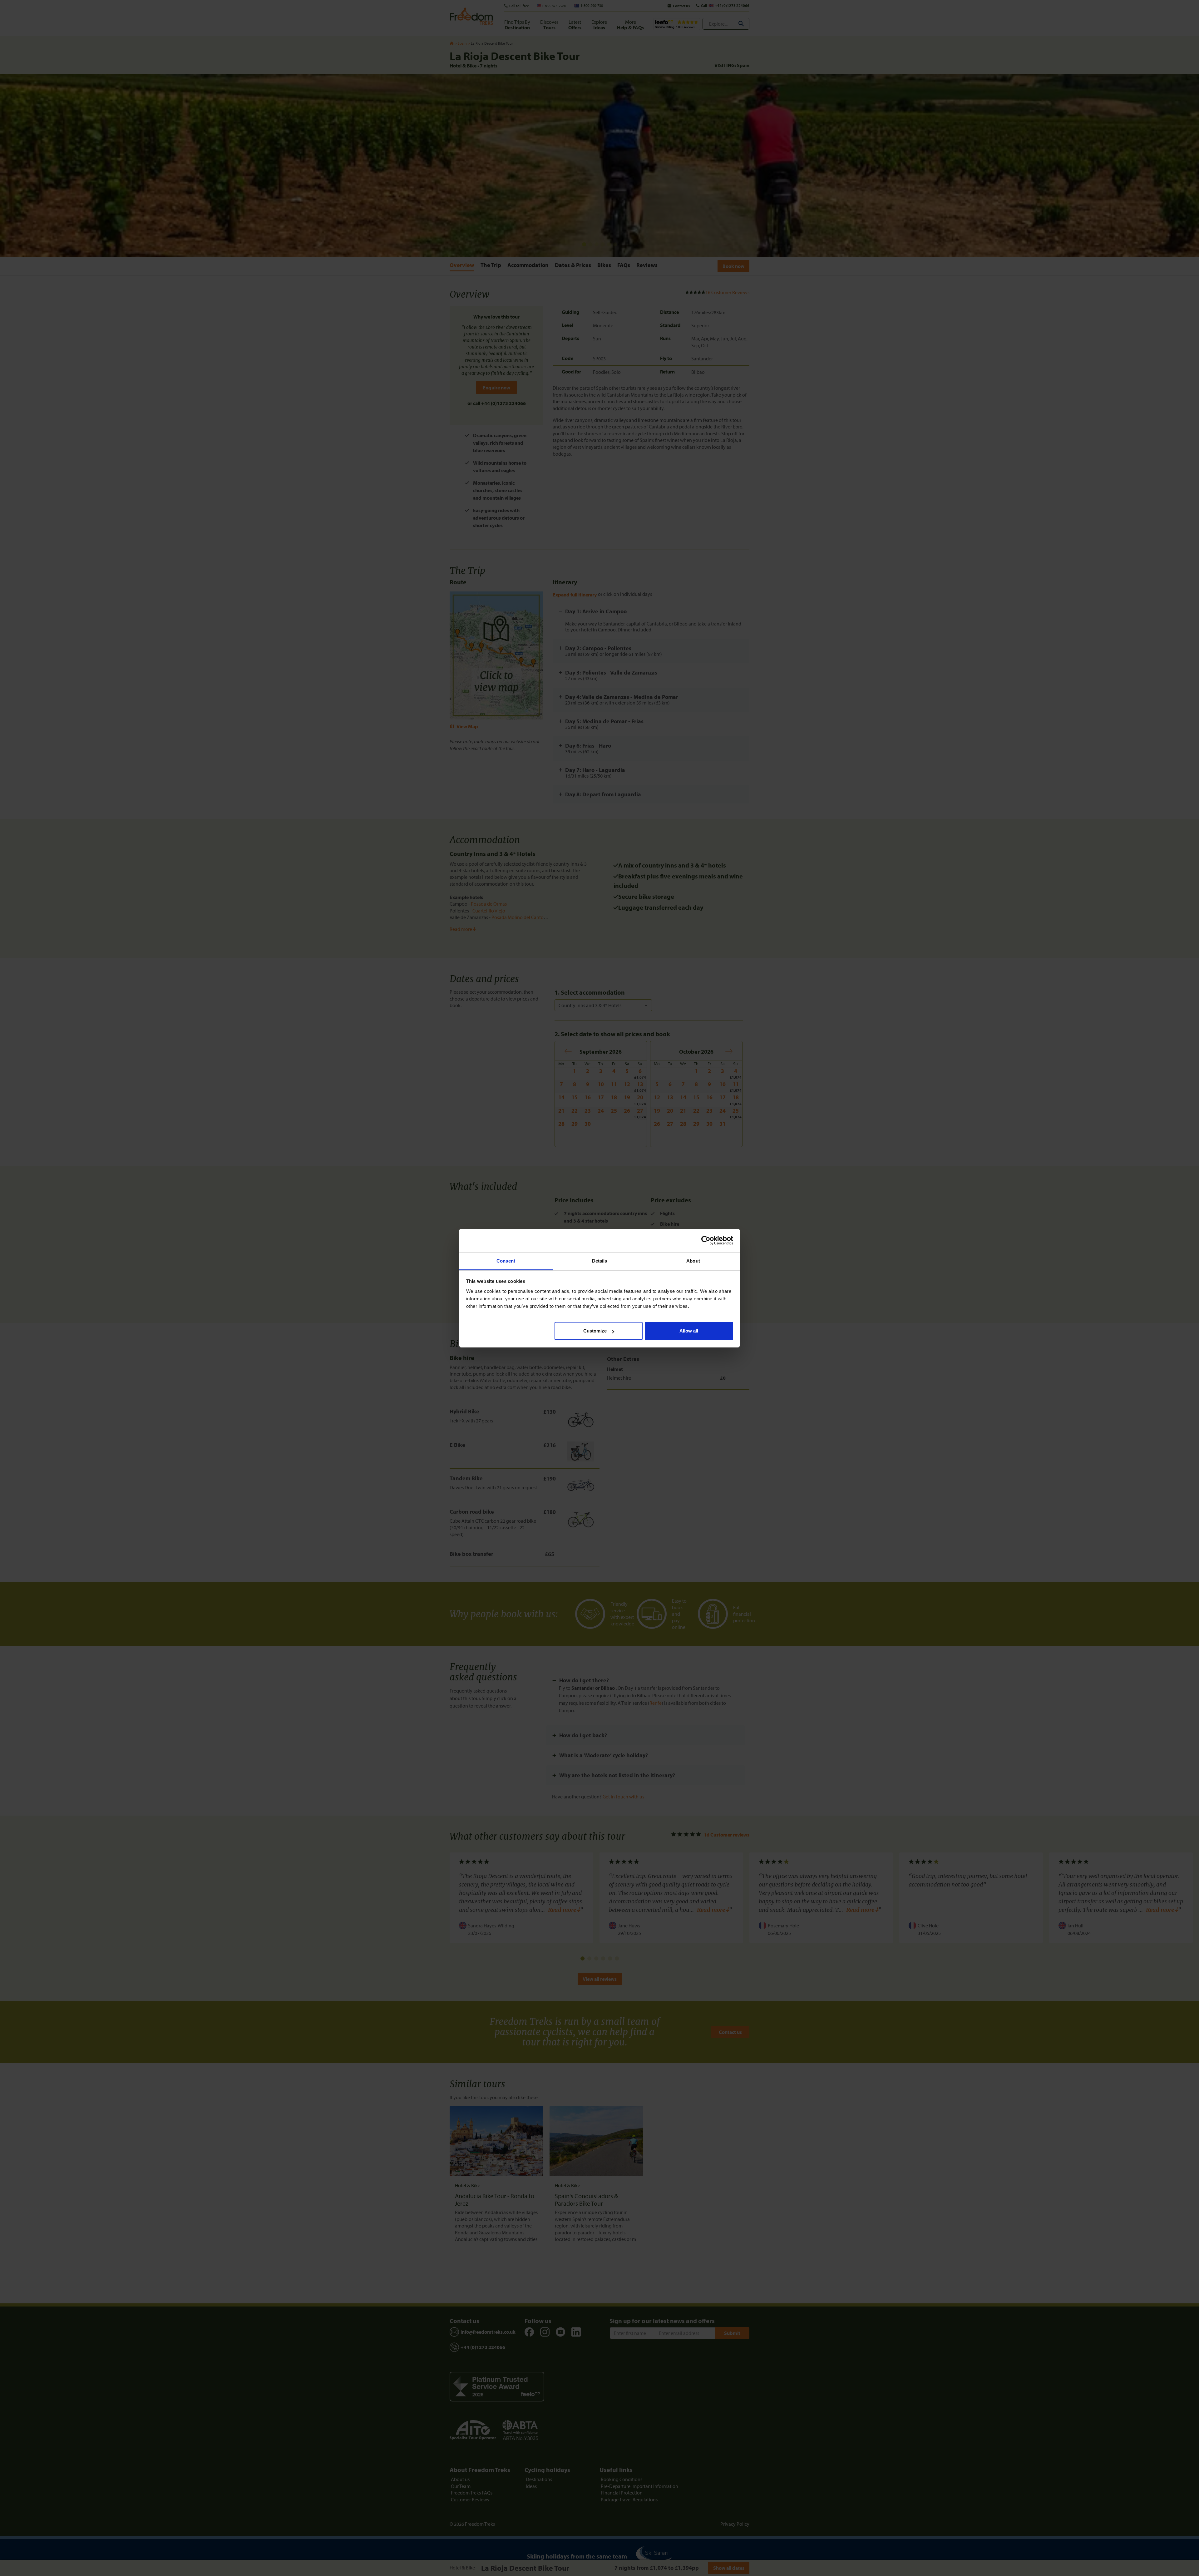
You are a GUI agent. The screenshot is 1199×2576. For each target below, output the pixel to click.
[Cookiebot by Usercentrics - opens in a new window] (706, 1240)
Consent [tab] (506, 1261)
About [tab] (693, 1261)
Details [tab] (600, 1261)
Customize (595, 1331)
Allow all (689, 1331)
